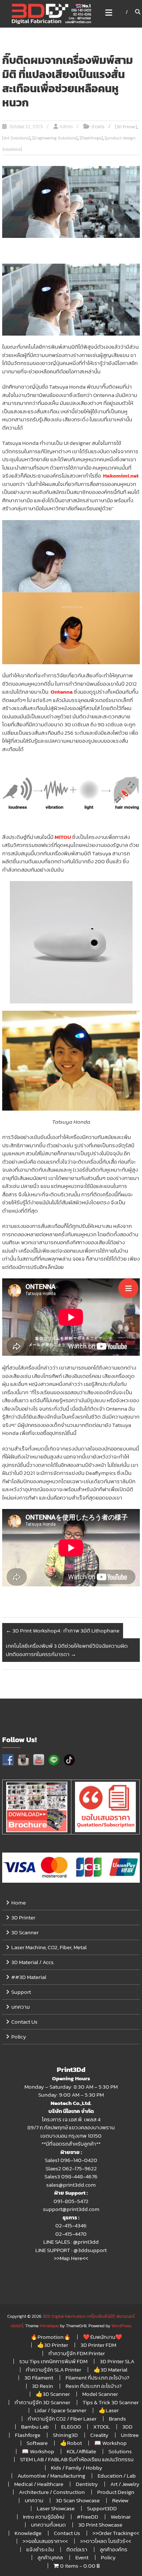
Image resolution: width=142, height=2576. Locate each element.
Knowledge (28, 2533)
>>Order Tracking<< (116, 2533)
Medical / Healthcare (39, 2484)
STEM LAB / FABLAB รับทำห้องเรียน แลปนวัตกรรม (77, 2459)
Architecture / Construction (52, 2492)
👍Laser (109, 2410)
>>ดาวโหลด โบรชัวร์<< (106, 2541)
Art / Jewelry (125, 2484)
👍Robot (71, 2443)
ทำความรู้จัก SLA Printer (54, 2370)
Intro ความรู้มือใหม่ (44, 2517)
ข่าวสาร (98, 127)
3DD (127, 2427)
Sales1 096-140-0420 (71, 2160)
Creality (99, 2435)
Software (37, 2443)
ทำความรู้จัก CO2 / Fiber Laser (62, 2419)
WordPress (121, 2326)
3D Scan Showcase (78, 2500)
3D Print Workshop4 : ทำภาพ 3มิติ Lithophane (63, 1630)
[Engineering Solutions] (55, 138)
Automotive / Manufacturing (51, 2476)
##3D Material (29, 1977)
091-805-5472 (71, 2201)
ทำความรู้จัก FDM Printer (77, 2353)
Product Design (116, 2492)
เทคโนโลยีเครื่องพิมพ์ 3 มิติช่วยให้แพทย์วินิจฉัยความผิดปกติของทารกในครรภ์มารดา (67, 1650)
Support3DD (102, 2508)
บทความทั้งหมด (48, 2525)
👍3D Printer (53, 2345)
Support (21, 1992)
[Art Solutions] (16, 138)
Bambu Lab (35, 2427)
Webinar (121, 2517)
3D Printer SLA (117, 2361)
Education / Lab (117, 2476)
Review (120, 2500)
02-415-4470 (71, 2234)
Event (82, 2557)
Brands (117, 2419)
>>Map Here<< (71, 2258)
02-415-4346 (71, 2225)
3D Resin (43, 2386)
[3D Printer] (126, 127)
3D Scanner (25, 1932)
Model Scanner (100, 2394)
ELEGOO (71, 2427)
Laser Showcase (56, 2508)
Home (19, 1902)
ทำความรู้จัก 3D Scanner (42, 2402)
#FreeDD (88, 2517)
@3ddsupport (90, 2250)
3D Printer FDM (98, 2345)
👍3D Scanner (53, 2394)
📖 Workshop (111, 2443)
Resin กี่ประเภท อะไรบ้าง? (94, 2386)
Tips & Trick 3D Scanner (111, 2402)
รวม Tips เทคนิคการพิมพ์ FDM (53, 2361)
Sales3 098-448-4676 (71, 2176)
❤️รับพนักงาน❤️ (103, 2337)
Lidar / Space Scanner (60, 2410)
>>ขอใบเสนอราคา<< (45, 2541)
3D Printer (23, 1917)
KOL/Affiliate (81, 2451)
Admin (66, 127)
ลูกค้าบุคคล (50, 2557)
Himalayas (50, 2326)
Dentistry (87, 2484)
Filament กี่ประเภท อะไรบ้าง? (97, 2378)
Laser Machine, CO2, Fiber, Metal (49, 1947)
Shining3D (65, 2435)
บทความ (21, 2007)
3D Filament (39, 2378)
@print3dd (86, 2242)
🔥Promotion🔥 (51, 2337)
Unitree (130, 2435)
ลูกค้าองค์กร (114, 2549)
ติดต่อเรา (77, 2549)
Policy (19, 2037)
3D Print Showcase (100, 2525)
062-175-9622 (80, 2168)
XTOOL (102, 2427)
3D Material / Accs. (33, 1962)
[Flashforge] (91, 138)
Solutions (120, 2451)
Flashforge (28, 2435)
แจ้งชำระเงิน (40, 2549)
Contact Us (24, 2022)
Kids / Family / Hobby (77, 2468)
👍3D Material (111, 2370)
